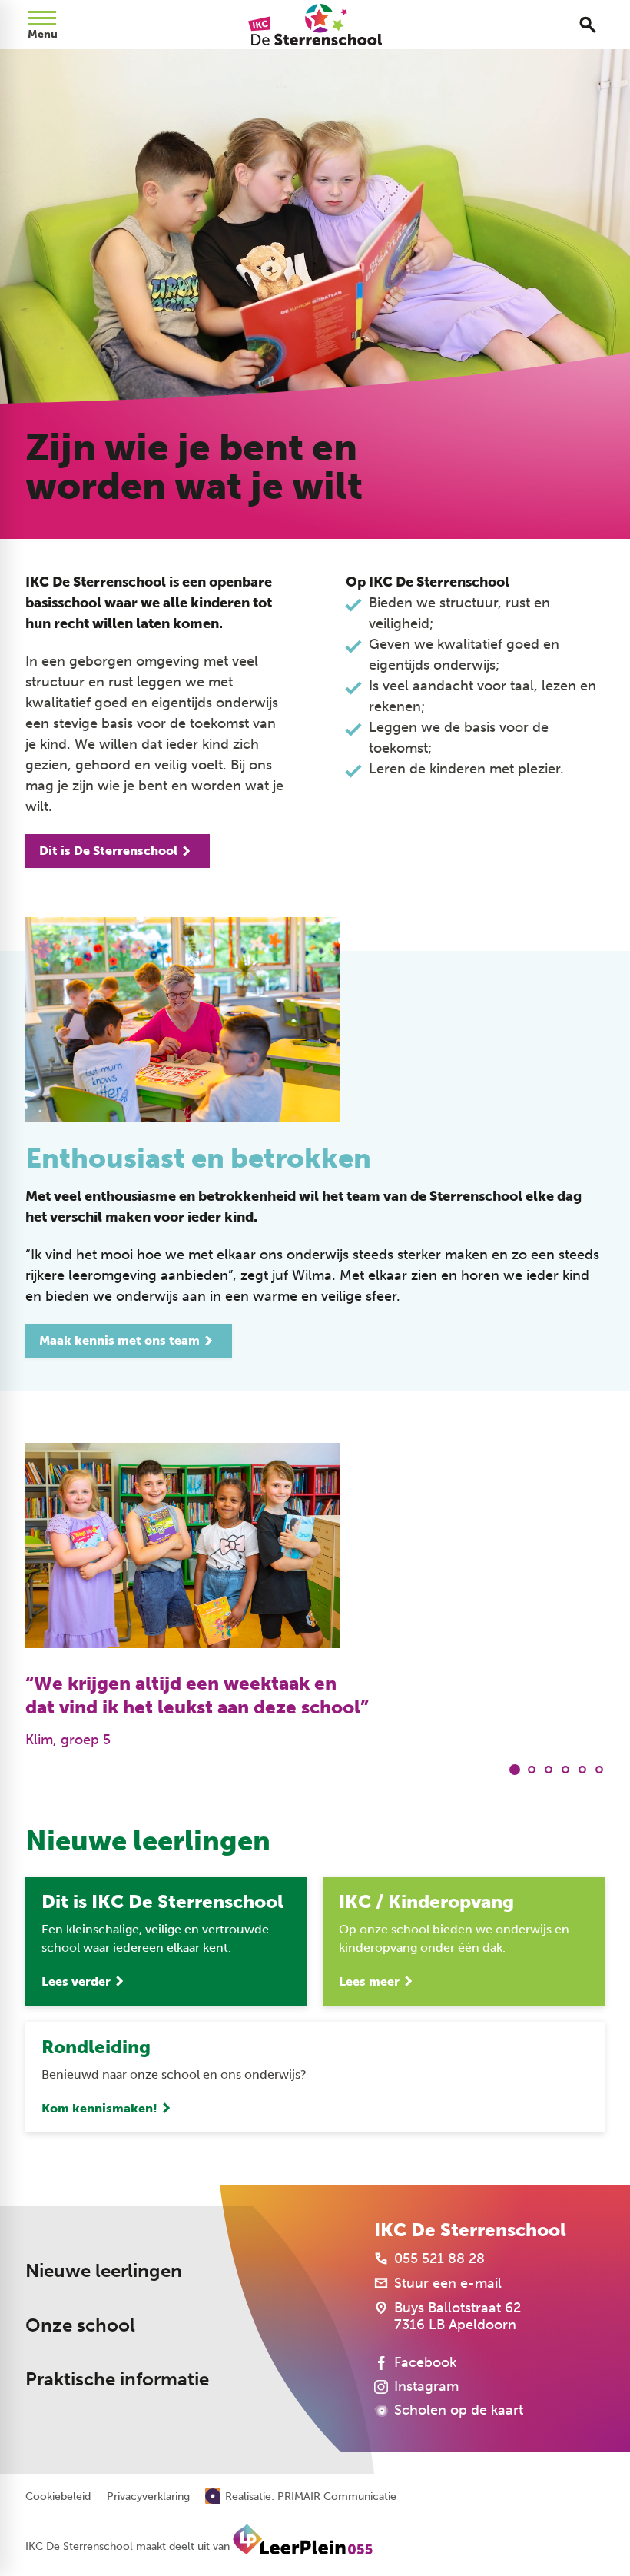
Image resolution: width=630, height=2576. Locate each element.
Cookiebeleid (58, 2497)
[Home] (315, 25)
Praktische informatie (117, 2379)
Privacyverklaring (148, 2497)
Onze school (80, 2325)
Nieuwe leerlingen (104, 2270)
